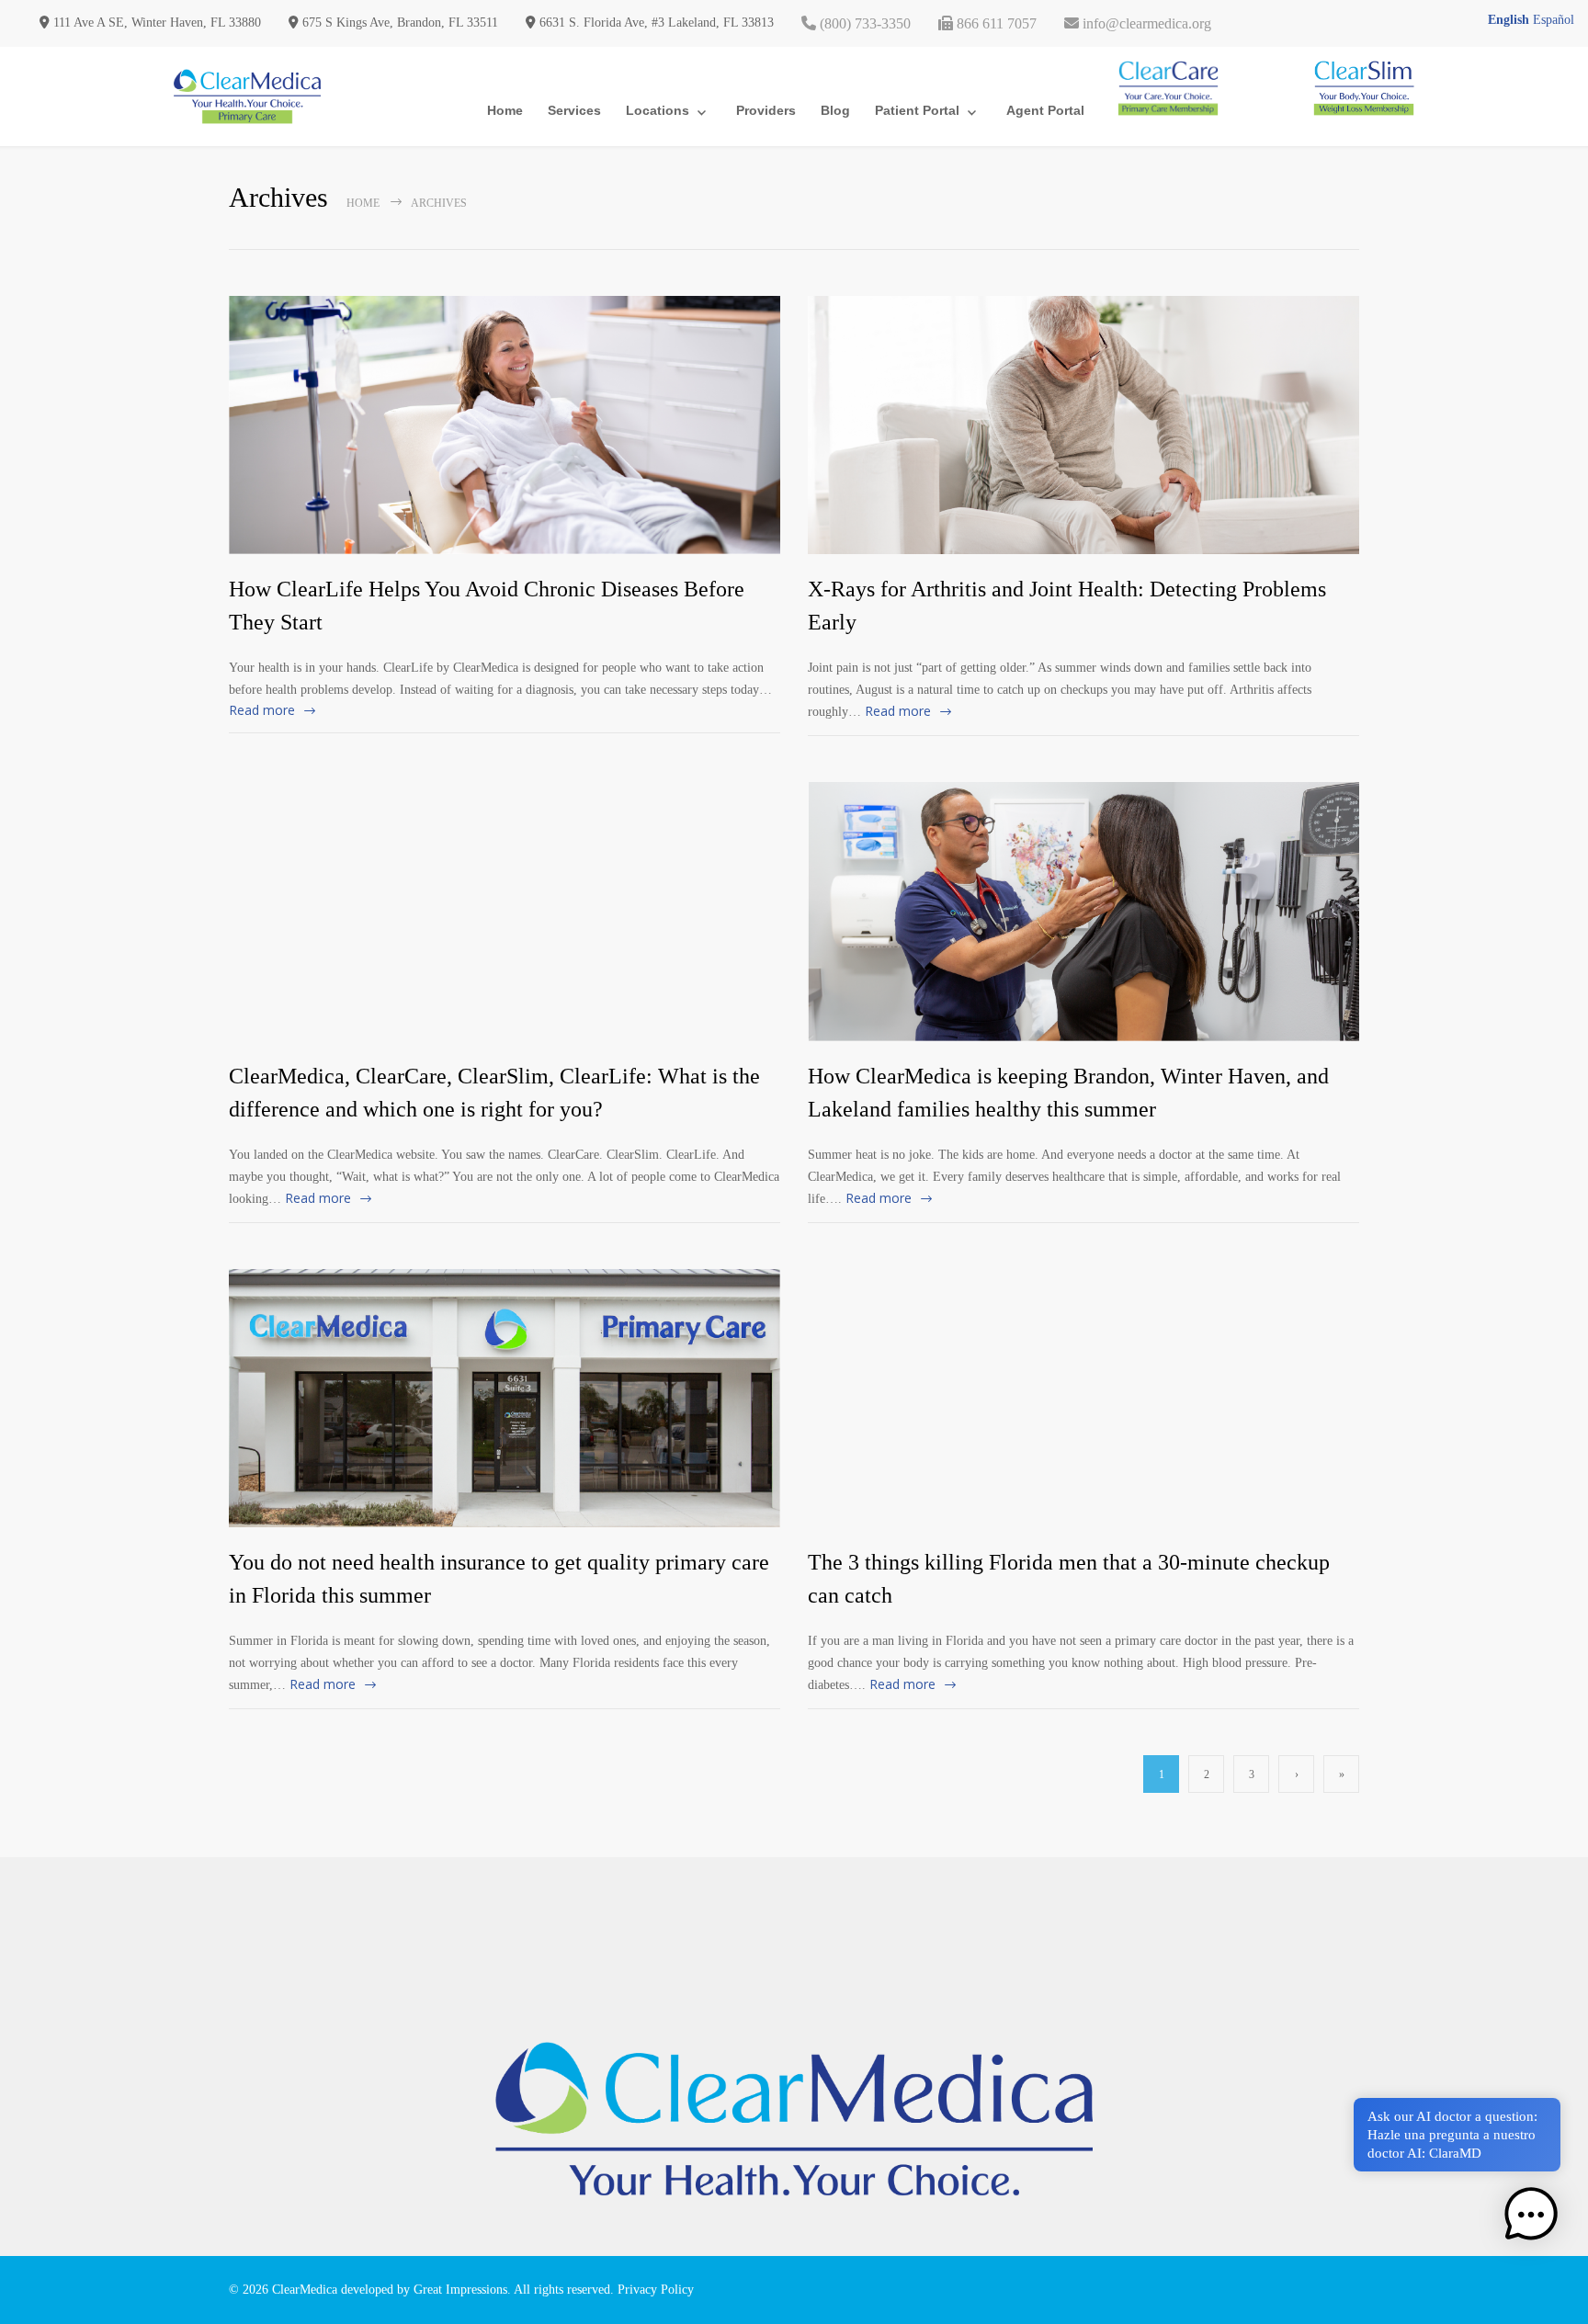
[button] (1531, 2216)
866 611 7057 (995, 23)
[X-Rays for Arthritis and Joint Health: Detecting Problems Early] (1083, 425)
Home (505, 110)
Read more (262, 710)
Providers (766, 110)
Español (1554, 20)
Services (574, 110)
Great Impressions (460, 2290)
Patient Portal (917, 110)
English (1509, 20)
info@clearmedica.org (1145, 23)
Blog (835, 110)
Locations (658, 110)
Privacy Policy (656, 2290)
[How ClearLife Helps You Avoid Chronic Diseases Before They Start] (505, 425)
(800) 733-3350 (863, 23)
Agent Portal (1045, 110)
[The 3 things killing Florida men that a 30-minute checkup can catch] (1083, 1398)
